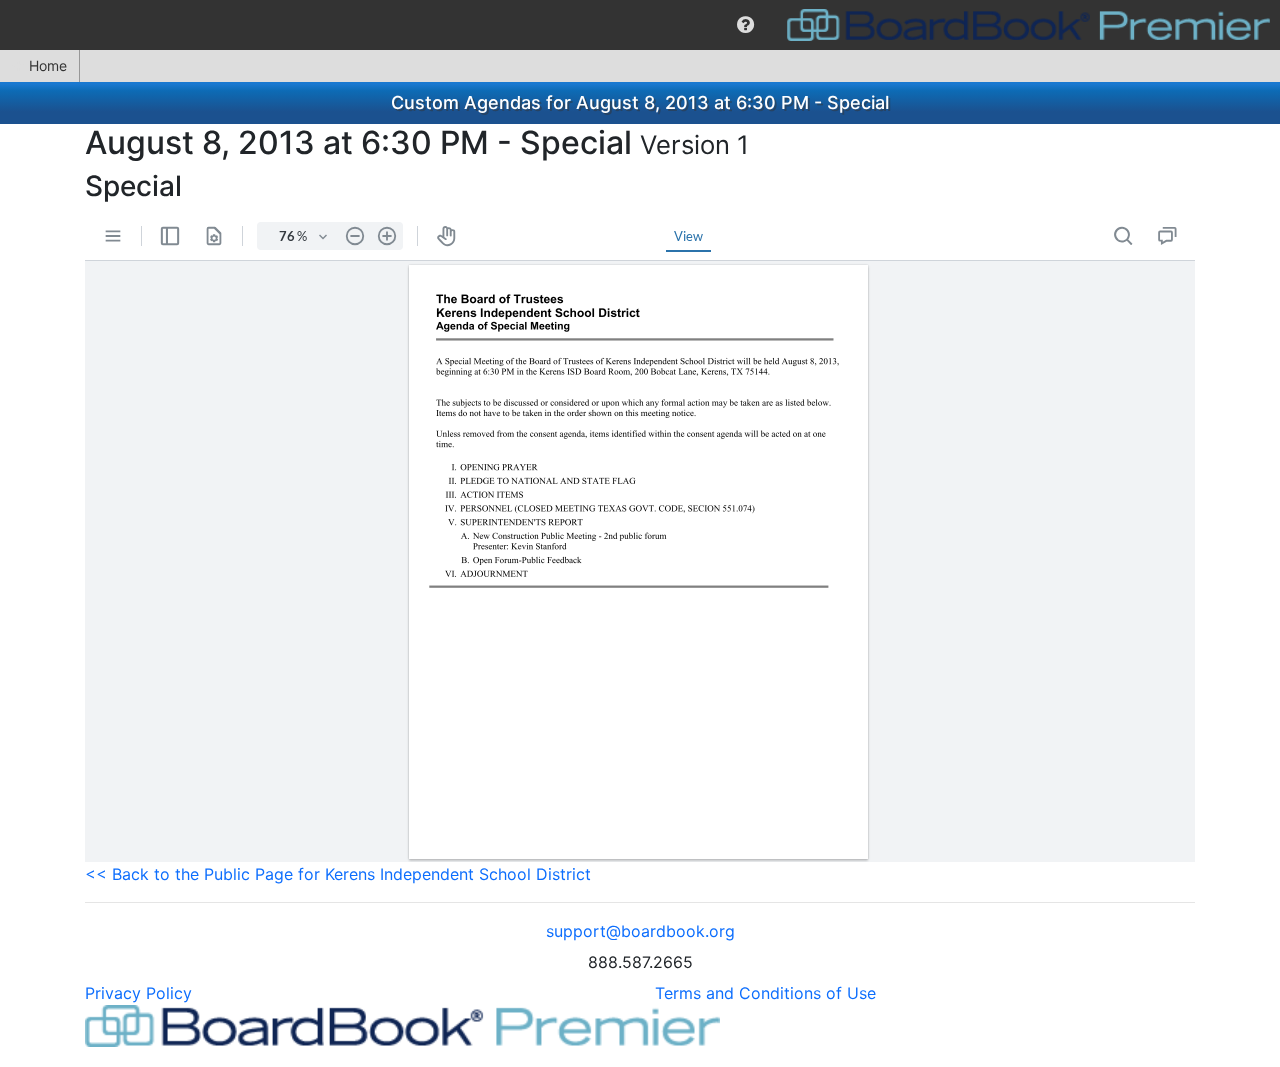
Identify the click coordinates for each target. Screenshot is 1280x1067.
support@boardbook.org (640, 931)
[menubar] (640, 25)
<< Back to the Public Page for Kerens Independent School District (338, 874)
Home (48, 65)
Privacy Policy (138, 993)
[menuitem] (745, 25)
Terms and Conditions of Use (765, 993)
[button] (745, 25)
